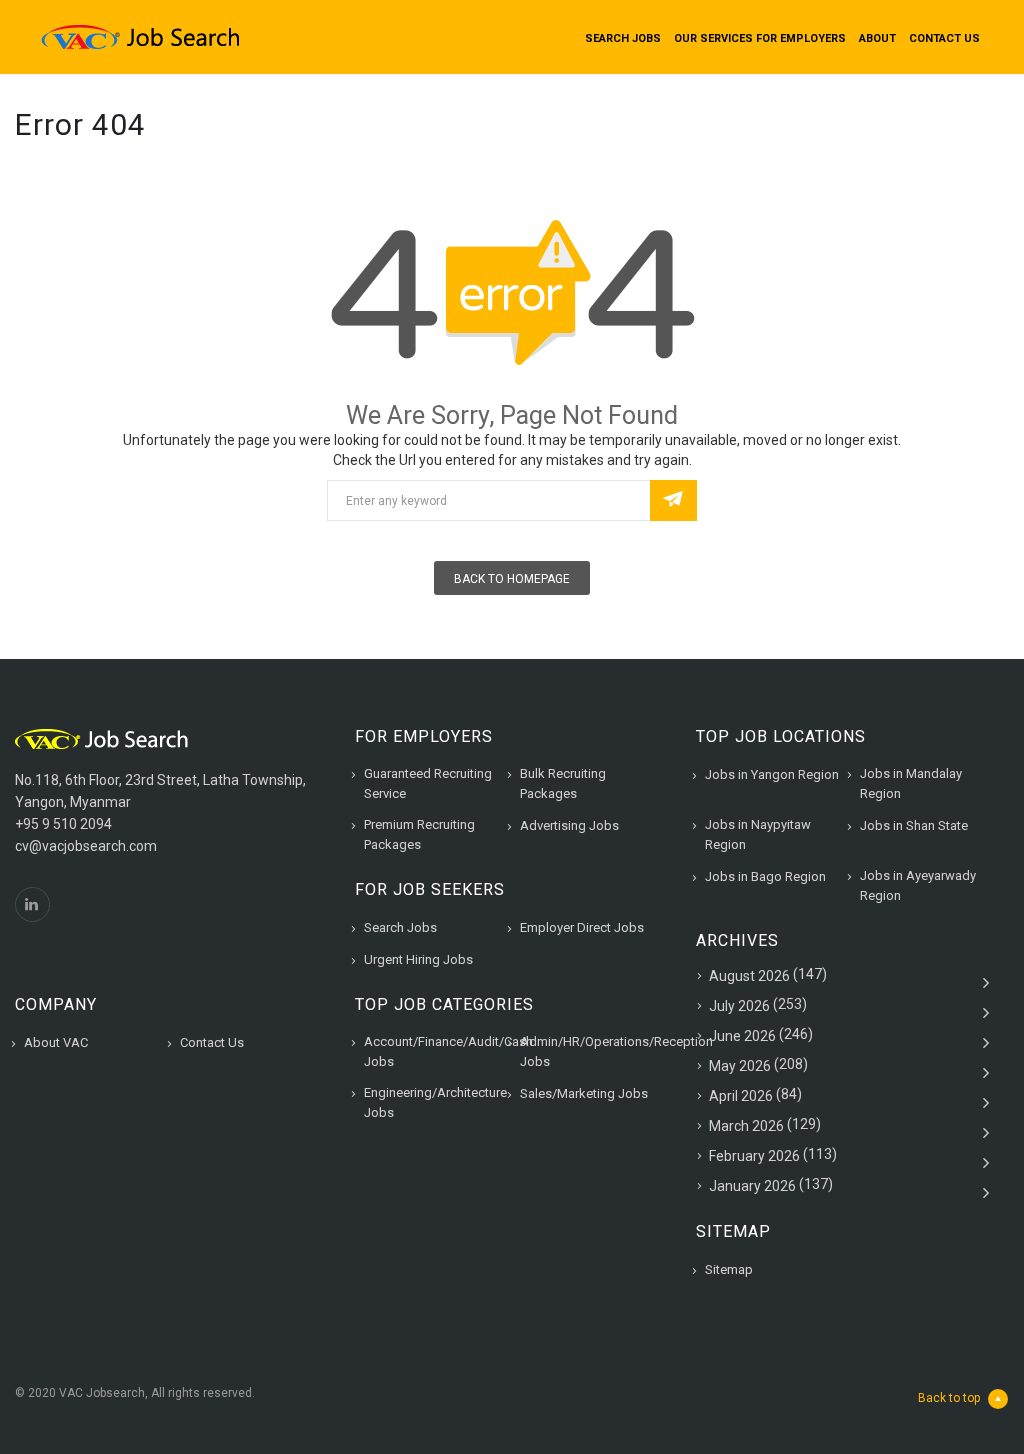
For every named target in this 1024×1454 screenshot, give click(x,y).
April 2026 (741, 1096)
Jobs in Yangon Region (772, 774)
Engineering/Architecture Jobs (435, 1102)
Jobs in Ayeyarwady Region (918, 885)
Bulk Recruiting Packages (563, 783)
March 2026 (746, 1126)
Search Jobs (623, 38)
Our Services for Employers (760, 38)
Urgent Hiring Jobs (418, 959)
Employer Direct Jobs (582, 927)
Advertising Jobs (569, 825)
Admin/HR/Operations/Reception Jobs (616, 1051)
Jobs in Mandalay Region (911, 783)
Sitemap (729, 1269)
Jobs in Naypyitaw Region (758, 834)
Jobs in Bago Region (765, 876)
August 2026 (749, 976)
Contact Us (944, 38)
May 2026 (740, 1066)
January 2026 (752, 1186)
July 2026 (739, 1006)
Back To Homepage (512, 579)
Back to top (949, 1398)
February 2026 (754, 1156)
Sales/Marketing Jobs (584, 1093)
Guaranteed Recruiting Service (428, 783)
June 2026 (742, 1036)
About (877, 38)
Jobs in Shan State (914, 825)
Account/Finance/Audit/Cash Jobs (448, 1051)
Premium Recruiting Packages (419, 834)
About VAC (56, 1042)
